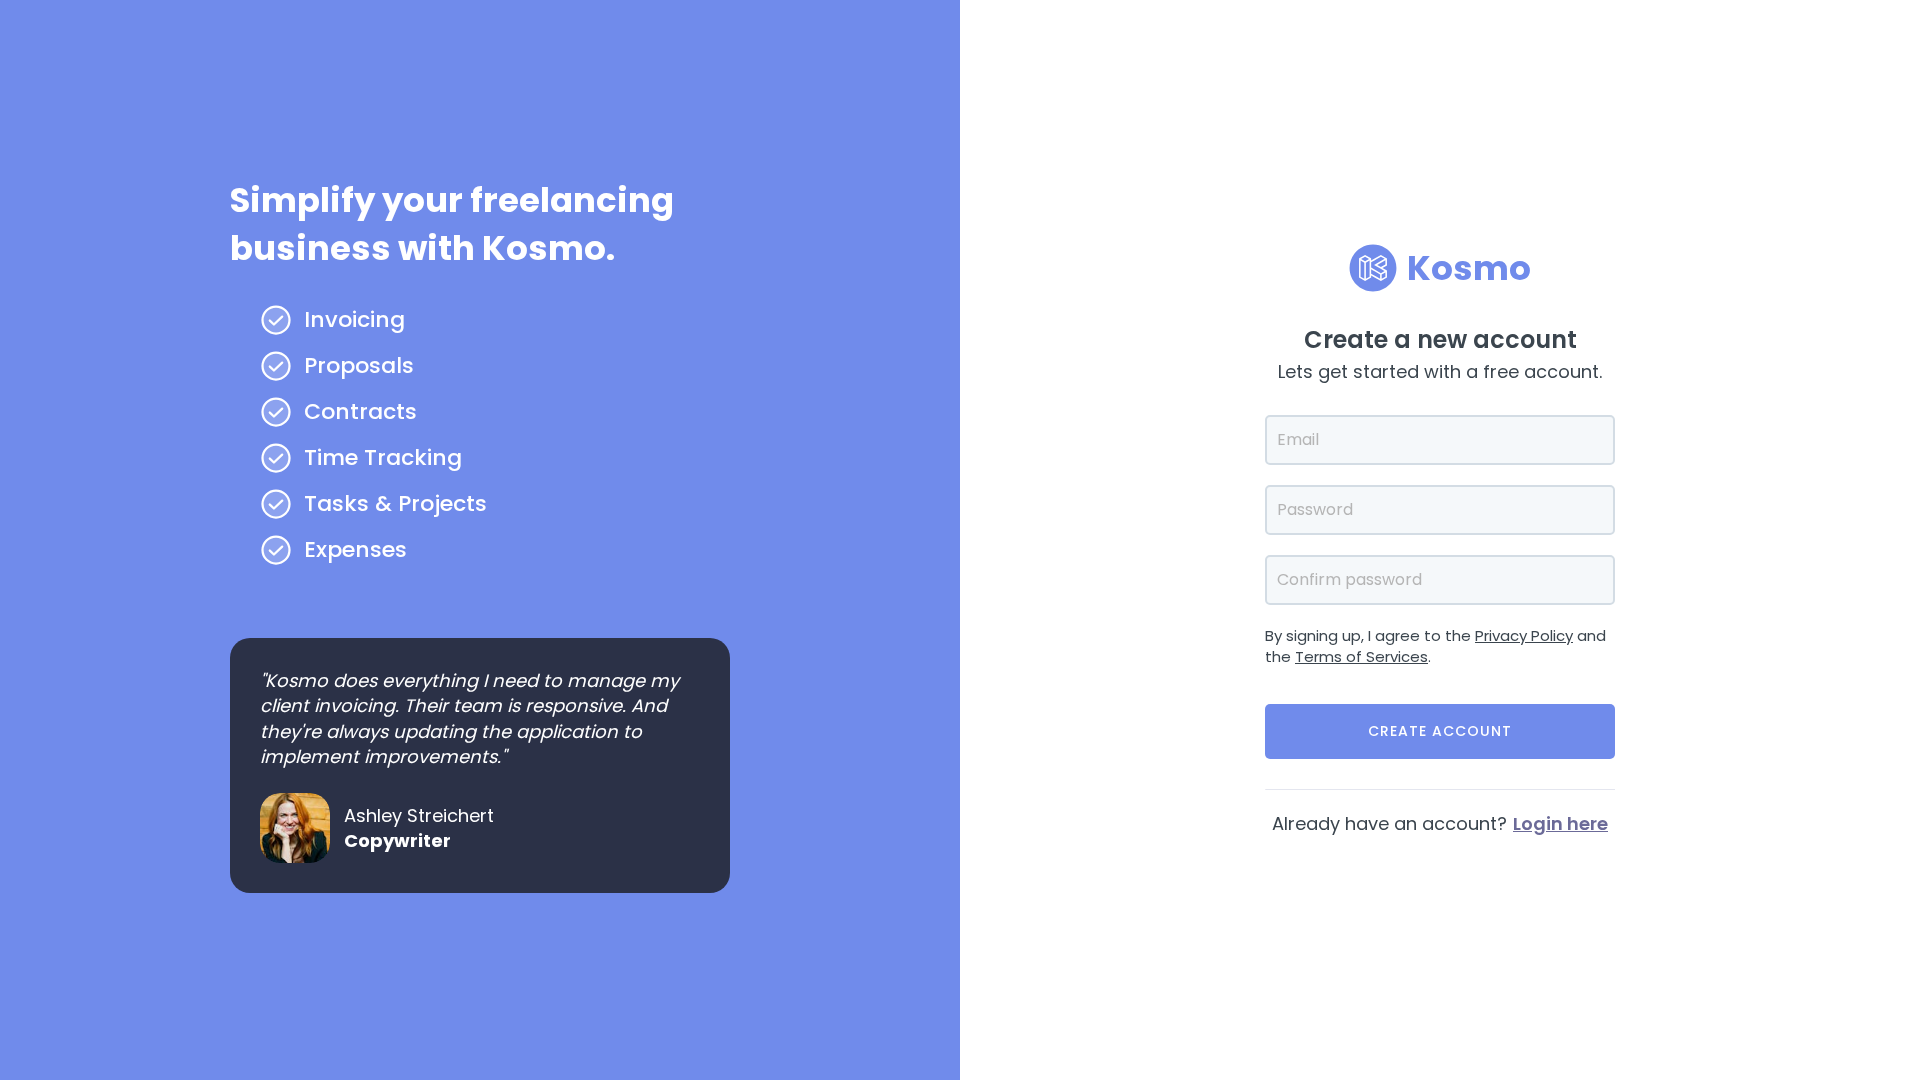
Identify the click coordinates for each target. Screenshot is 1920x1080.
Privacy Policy (1524, 635)
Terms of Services (1361, 656)
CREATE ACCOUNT (1440, 731)
